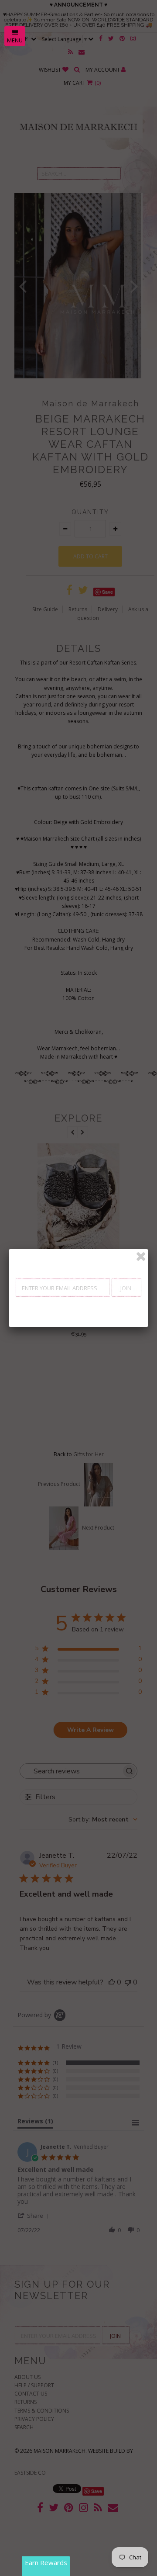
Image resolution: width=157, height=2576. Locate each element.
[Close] (141, 1257)
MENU (15, 40)
